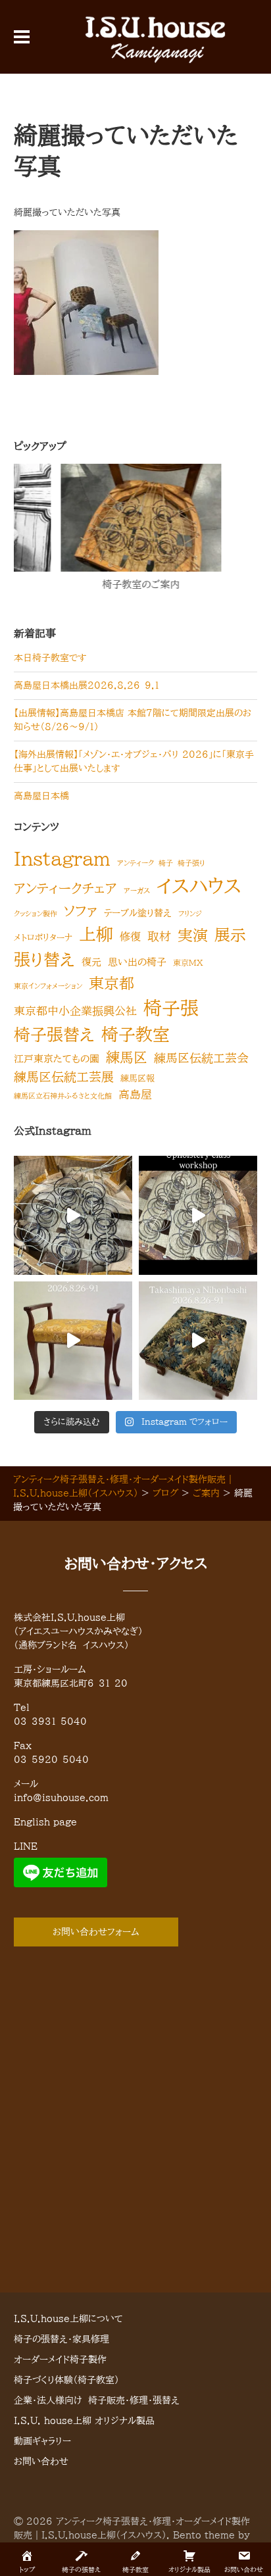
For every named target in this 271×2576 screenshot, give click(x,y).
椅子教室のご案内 (97, 584)
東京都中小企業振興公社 (75, 1011)
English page (45, 1822)
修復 (130, 937)
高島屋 (135, 1094)
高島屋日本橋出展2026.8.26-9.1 (86, 685)
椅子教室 (135, 1034)
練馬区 (127, 1057)
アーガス (137, 891)
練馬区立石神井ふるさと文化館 (63, 1096)
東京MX (188, 962)
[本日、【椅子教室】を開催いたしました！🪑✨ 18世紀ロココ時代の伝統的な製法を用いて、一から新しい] (73, 1215)
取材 (159, 936)
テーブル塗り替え (138, 913)
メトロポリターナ (43, 937)
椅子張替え (54, 1034)
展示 (230, 935)
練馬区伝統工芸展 (64, 1077)
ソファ (81, 911)
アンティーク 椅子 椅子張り (161, 863)
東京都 (111, 983)
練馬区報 (137, 1078)
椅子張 (171, 1008)
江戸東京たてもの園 (57, 1059)
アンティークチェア (65, 888)
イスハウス (199, 886)
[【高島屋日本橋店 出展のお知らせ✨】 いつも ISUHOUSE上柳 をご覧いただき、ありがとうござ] (73, 1341)
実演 (193, 935)
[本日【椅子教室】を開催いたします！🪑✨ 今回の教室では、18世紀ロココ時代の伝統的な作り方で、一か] (198, 1215)
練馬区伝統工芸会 (201, 1058)
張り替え (44, 959)
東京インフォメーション (48, 986)
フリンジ (190, 914)
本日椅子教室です (50, 658)
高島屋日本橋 (41, 796)
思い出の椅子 (137, 962)
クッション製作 (36, 914)
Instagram (62, 858)
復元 (91, 962)
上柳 (96, 934)
